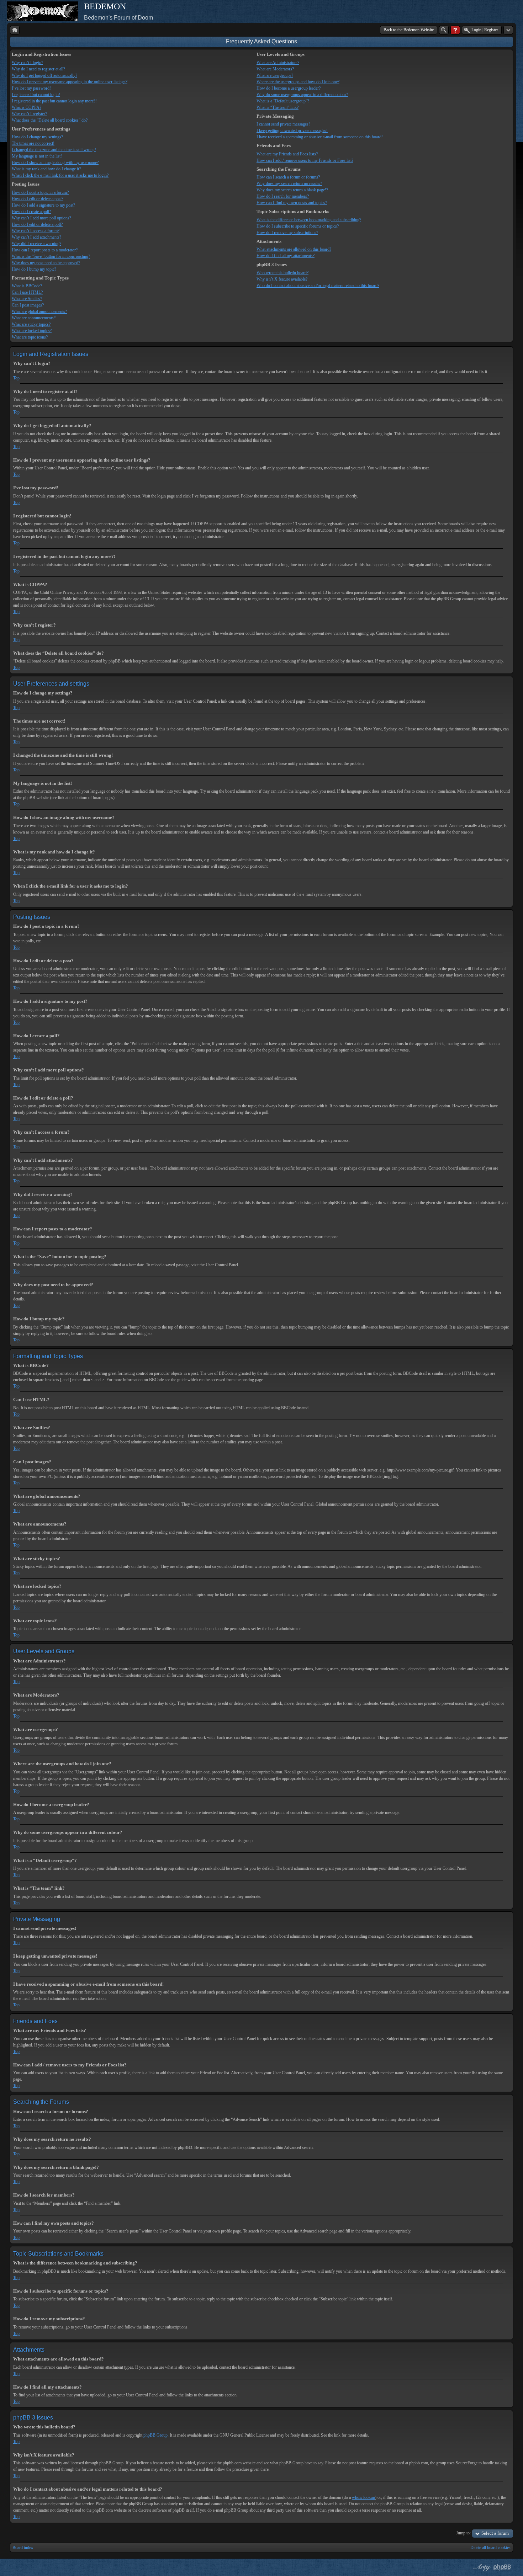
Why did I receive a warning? (36, 244)
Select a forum (495, 2533)
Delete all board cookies (490, 2548)
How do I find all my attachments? (286, 256)
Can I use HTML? (27, 292)
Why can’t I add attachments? (36, 237)
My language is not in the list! (37, 156)
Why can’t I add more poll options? (41, 218)
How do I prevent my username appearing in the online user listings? (70, 82)
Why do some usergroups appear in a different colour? (302, 95)
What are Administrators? (278, 63)
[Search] (444, 30)
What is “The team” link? (278, 107)
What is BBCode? (27, 286)
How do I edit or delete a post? (38, 199)
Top (16, 378)
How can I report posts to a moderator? (45, 250)
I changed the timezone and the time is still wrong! (54, 150)
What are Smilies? (27, 299)
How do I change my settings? (37, 137)
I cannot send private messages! (283, 124)
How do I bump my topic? (34, 269)
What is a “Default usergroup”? (283, 101)
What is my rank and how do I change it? (46, 169)
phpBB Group (155, 2435)
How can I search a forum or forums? (288, 177)
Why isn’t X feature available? (282, 279)
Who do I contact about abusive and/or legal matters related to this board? (318, 286)
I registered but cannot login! (36, 95)
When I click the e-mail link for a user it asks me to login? (60, 175)
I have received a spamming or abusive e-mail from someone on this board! (320, 137)
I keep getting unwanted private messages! (292, 131)
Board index (23, 2548)
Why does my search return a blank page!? (292, 190)
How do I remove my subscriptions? (287, 233)
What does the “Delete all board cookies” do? (50, 120)
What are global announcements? (39, 312)
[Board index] (15, 30)
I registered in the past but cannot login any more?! (54, 101)
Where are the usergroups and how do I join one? (298, 82)
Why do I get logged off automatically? (44, 75)
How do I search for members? (283, 196)
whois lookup (363, 2497)
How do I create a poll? (31, 212)
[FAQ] (455, 30)
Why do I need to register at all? (38, 69)
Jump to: (463, 2533)
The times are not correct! (33, 143)
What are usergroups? (275, 75)
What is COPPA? (27, 107)
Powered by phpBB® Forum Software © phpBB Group (502, 2567)
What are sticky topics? (31, 324)
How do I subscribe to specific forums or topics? (298, 226)
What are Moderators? (275, 69)
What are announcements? (34, 318)
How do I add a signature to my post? (43, 205)
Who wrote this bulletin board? (282, 273)
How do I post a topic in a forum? (40, 192)
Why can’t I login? (27, 63)
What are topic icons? (30, 337)
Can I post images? (28, 305)
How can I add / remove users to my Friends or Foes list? (305, 160)
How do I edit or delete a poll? (37, 224)
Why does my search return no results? (289, 183)
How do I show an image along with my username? (55, 163)
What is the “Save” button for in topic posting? (51, 256)
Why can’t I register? (29, 114)
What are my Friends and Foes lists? (287, 154)
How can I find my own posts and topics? (292, 203)
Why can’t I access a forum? (36, 231)
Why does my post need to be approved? (46, 263)
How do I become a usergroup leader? (289, 88)
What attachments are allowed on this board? (294, 249)
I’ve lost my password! (31, 88)
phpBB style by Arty (481, 2567)
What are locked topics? (32, 331)
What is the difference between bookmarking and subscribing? (309, 220)
